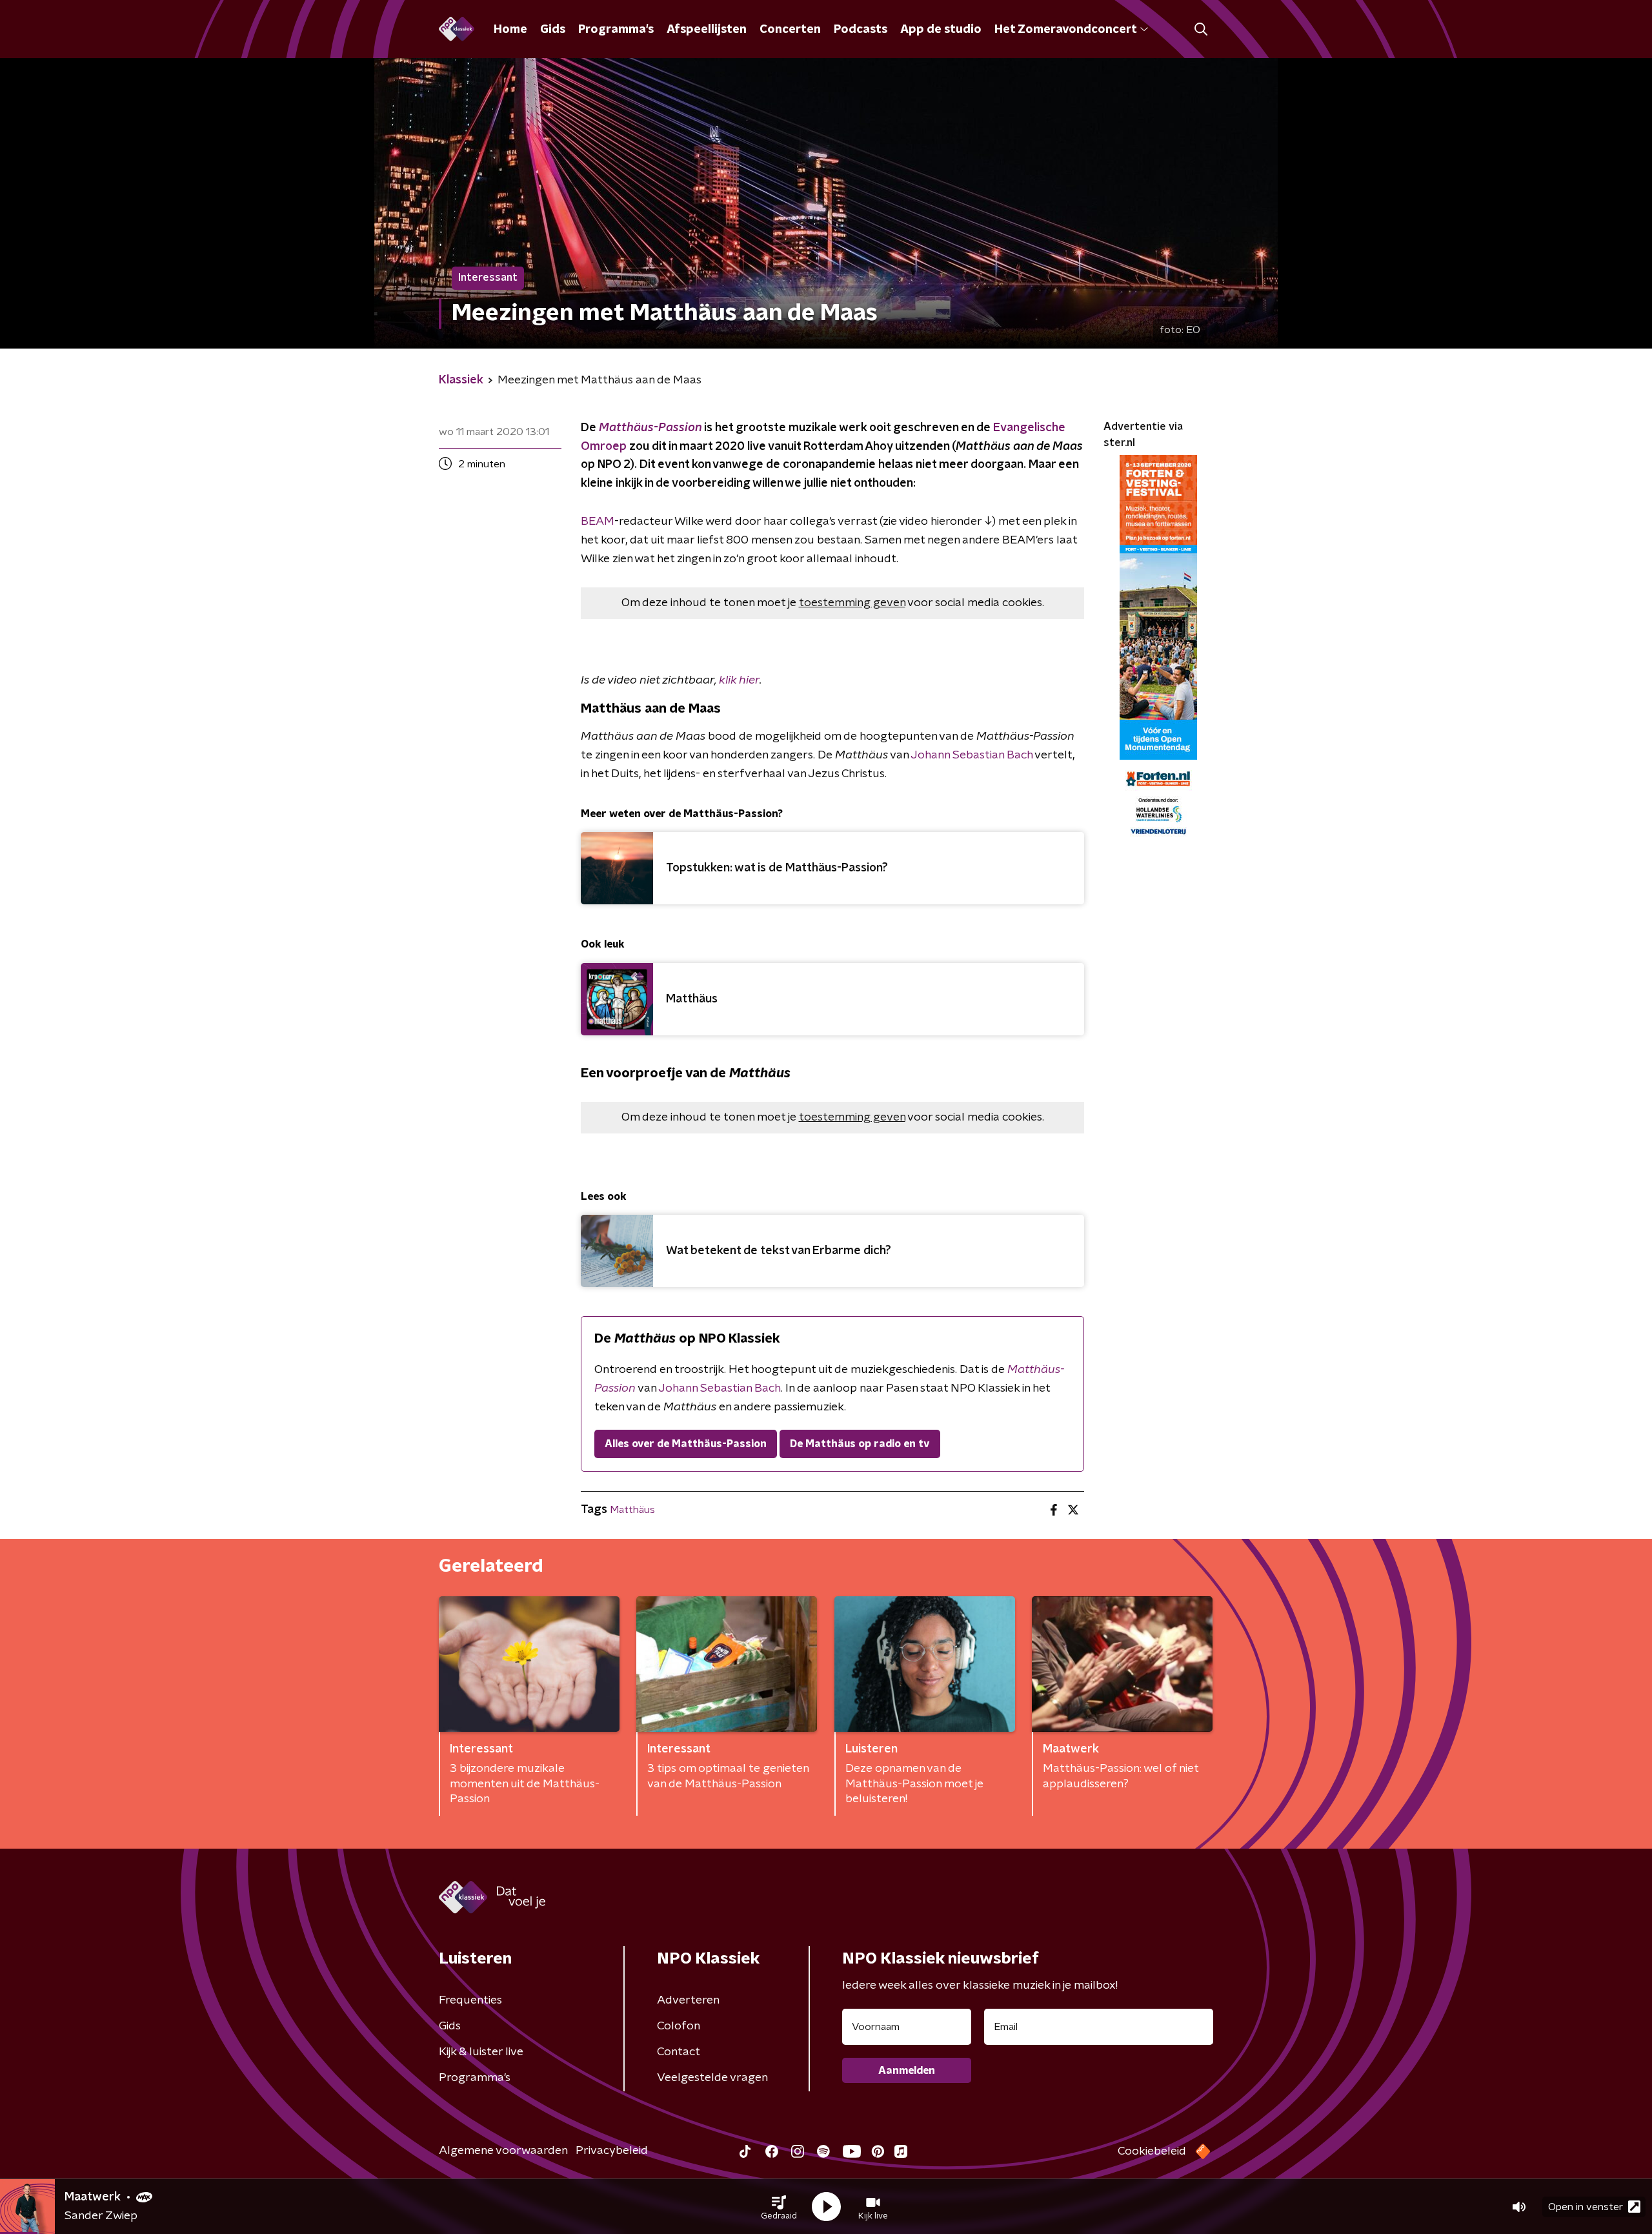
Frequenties (470, 2000)
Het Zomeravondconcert (1065, 30)
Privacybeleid (612, 2151)
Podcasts (861, 30)
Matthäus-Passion (650, 428)
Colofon (679, 2026)
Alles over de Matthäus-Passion (686, 1444)
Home (510, 30)
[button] (779, 2207)
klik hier (739, 680)
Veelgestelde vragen (712, 2078)
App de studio (941, 30)
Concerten (790, 30)
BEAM (598, 522)
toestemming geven (852, 603)
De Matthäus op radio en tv (860, 1444)
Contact (679, 2052)
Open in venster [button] (1586, 2207)
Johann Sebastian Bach (972, 755)
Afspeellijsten (707, 30)
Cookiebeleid (1152, 2151)
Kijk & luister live (481, 2052)
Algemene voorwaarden (503, 2151)
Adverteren (688, 2000)
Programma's (616, 30)
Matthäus (632, 1510)
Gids (553, 30)
